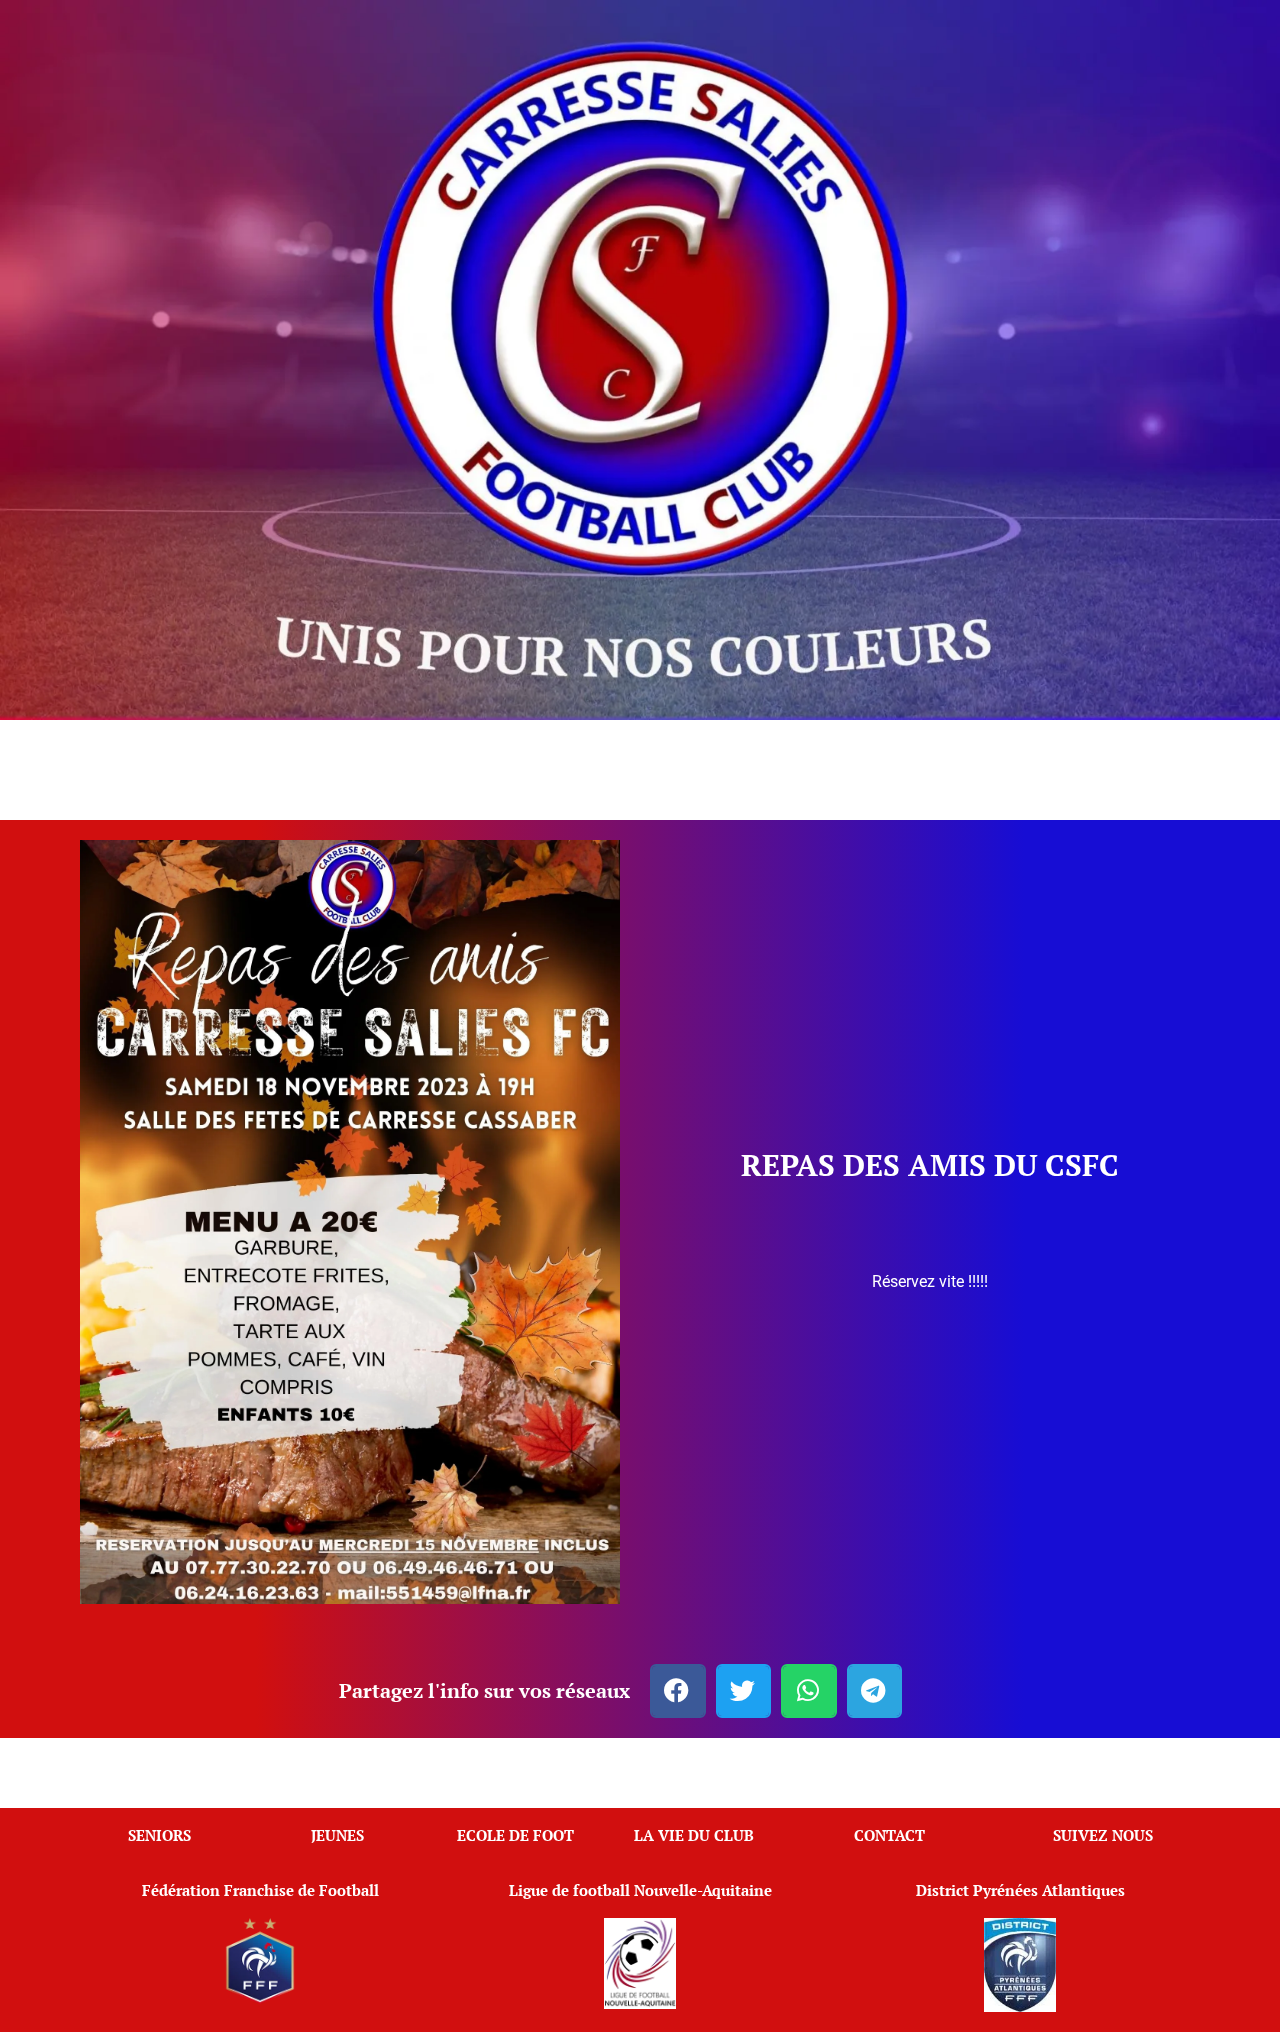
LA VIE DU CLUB (694, 1835)
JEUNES (337, 1835)
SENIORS (159, 1835)
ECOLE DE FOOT (515, 1835)
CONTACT (889, 1835)
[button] (678, 1691)
